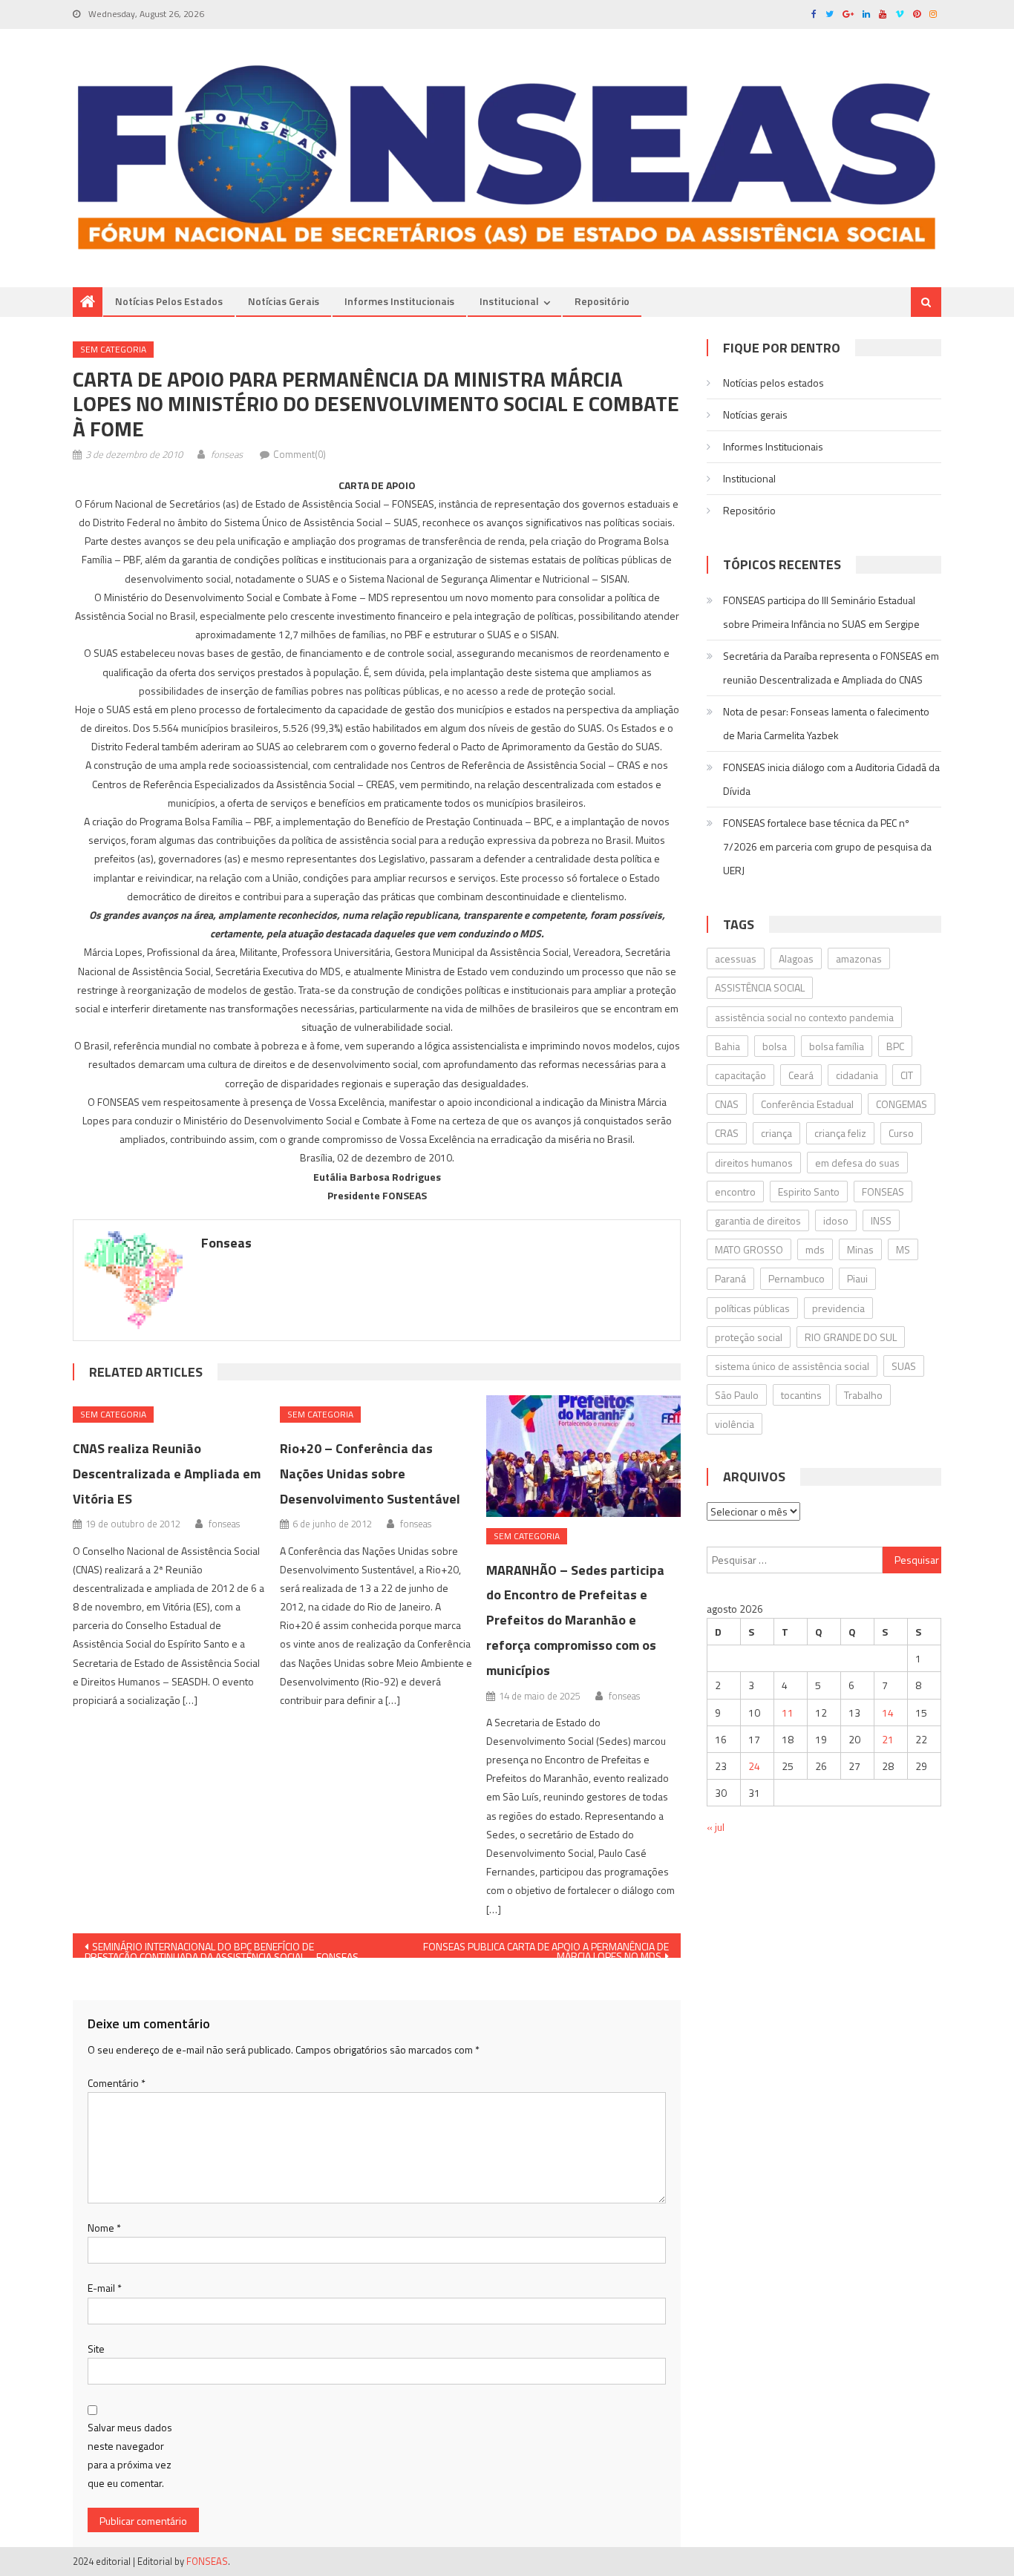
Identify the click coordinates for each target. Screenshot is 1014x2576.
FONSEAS (883, 1192)
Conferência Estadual (807, 1104)
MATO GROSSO (749, 1249)
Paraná (730, 1278)
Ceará (801, 1075)
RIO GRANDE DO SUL (851, 1337)
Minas (860, 1249)
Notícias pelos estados (169, 301)
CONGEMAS (902, 1104)
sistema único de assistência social (792, 1366)
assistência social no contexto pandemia (804, 1017)
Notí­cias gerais (284, 301)
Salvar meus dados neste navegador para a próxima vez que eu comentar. (130, 2455)
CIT (907, 1075)
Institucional (509, 301)
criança (776, 1133)
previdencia (838, 1308)
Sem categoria (113, 349)
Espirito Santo (809, 1192)
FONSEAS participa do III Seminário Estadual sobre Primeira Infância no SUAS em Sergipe (821, 612)
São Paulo (737, 1395)
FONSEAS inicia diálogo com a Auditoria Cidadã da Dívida (831, 779)
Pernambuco (797, 1278)
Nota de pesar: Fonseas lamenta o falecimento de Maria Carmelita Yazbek (826, 723)
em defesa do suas (857, 1163)
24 (754, 1766)
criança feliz (840, 1133)
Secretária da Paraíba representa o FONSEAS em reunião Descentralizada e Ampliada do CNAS (831, 668)
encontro (735, 1192)
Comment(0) (300, 454)
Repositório (602, 301)
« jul (716, 1827)
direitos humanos (754, 1163)
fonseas (227, 454)
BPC (895, 1046)
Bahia (727, 1046)
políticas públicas (752, 1308)
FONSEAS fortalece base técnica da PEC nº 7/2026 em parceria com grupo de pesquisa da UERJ (827, 846)
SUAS (904, 1366)
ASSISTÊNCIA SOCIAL (760, 987)
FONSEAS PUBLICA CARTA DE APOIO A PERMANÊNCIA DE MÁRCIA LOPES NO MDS (546, 1948)
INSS (881, 1220)
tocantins (801, 1395)
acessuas (736, 958)
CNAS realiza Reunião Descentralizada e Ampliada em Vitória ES (167, 1474)
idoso (836, 1220)
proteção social (749, 1337)
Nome (104, 2228)
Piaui (857, 1278)
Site (96, 2349)
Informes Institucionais (399, 301)
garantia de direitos (758, 1220)
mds (815, 1249)
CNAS (727, 1104)
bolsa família (837, 1046)
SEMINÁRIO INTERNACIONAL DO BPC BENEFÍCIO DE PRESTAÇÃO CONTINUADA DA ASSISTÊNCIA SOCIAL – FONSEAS (222, 1948)
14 (888, 1713)
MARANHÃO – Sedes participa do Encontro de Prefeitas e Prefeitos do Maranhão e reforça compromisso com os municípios (575, 1620)
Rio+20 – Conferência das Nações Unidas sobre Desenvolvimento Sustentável (370, 1474)
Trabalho (863, 1395)
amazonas (859, 958)
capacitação (740, 1075)
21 (888, 1739)
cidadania (857, 1075)
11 (788, 1713)
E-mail (105, 2288)
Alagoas (796, 958)
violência (735, 1424)
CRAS (727, 1133)
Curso (901, 1133)
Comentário (117, 2083)
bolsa (775, 1046)
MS (903, 1249)
